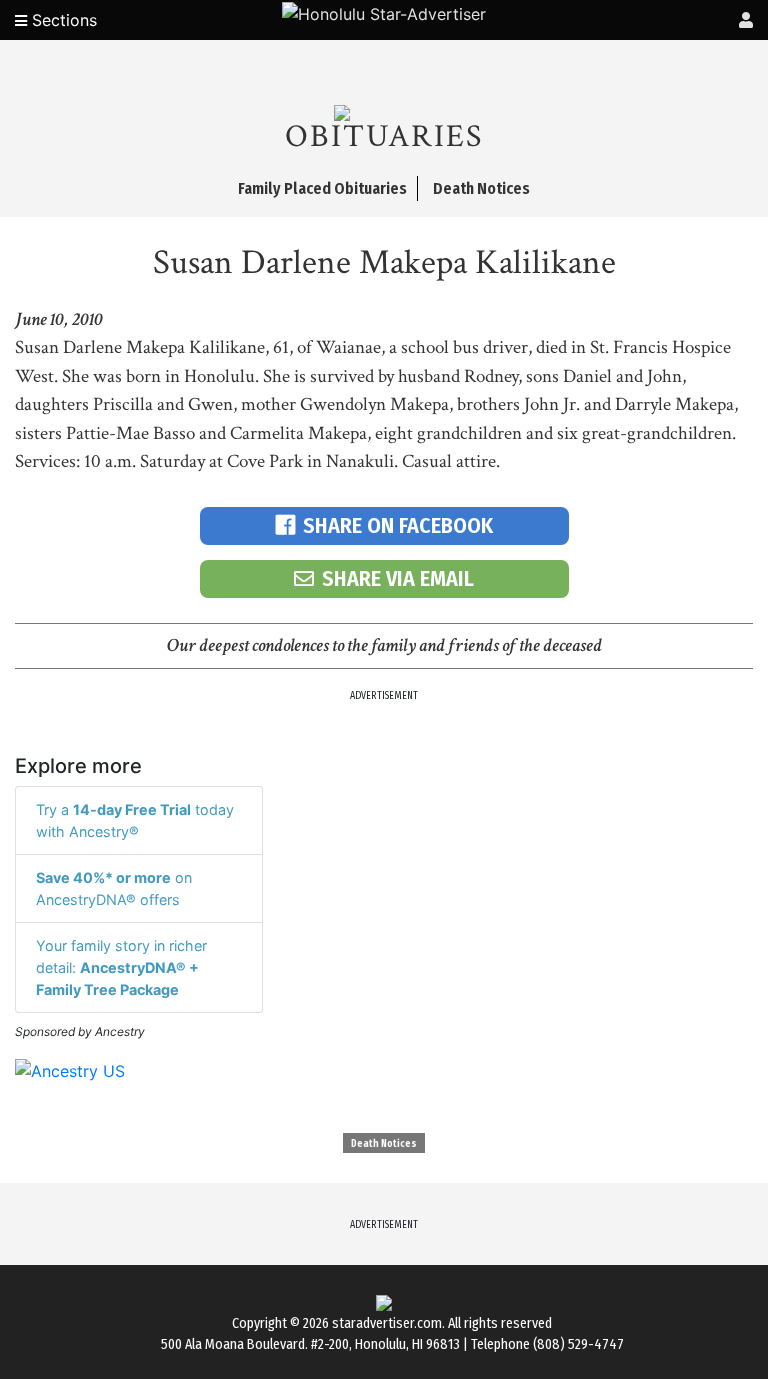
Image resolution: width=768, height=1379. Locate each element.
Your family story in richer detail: (121, 967)
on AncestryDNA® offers (114, 888)
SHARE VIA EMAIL (398, 578)
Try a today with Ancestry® (135, 820)
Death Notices (384, 1144)
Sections (62, 20)
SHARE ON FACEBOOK (398, 525)
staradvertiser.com (387, 1323)
